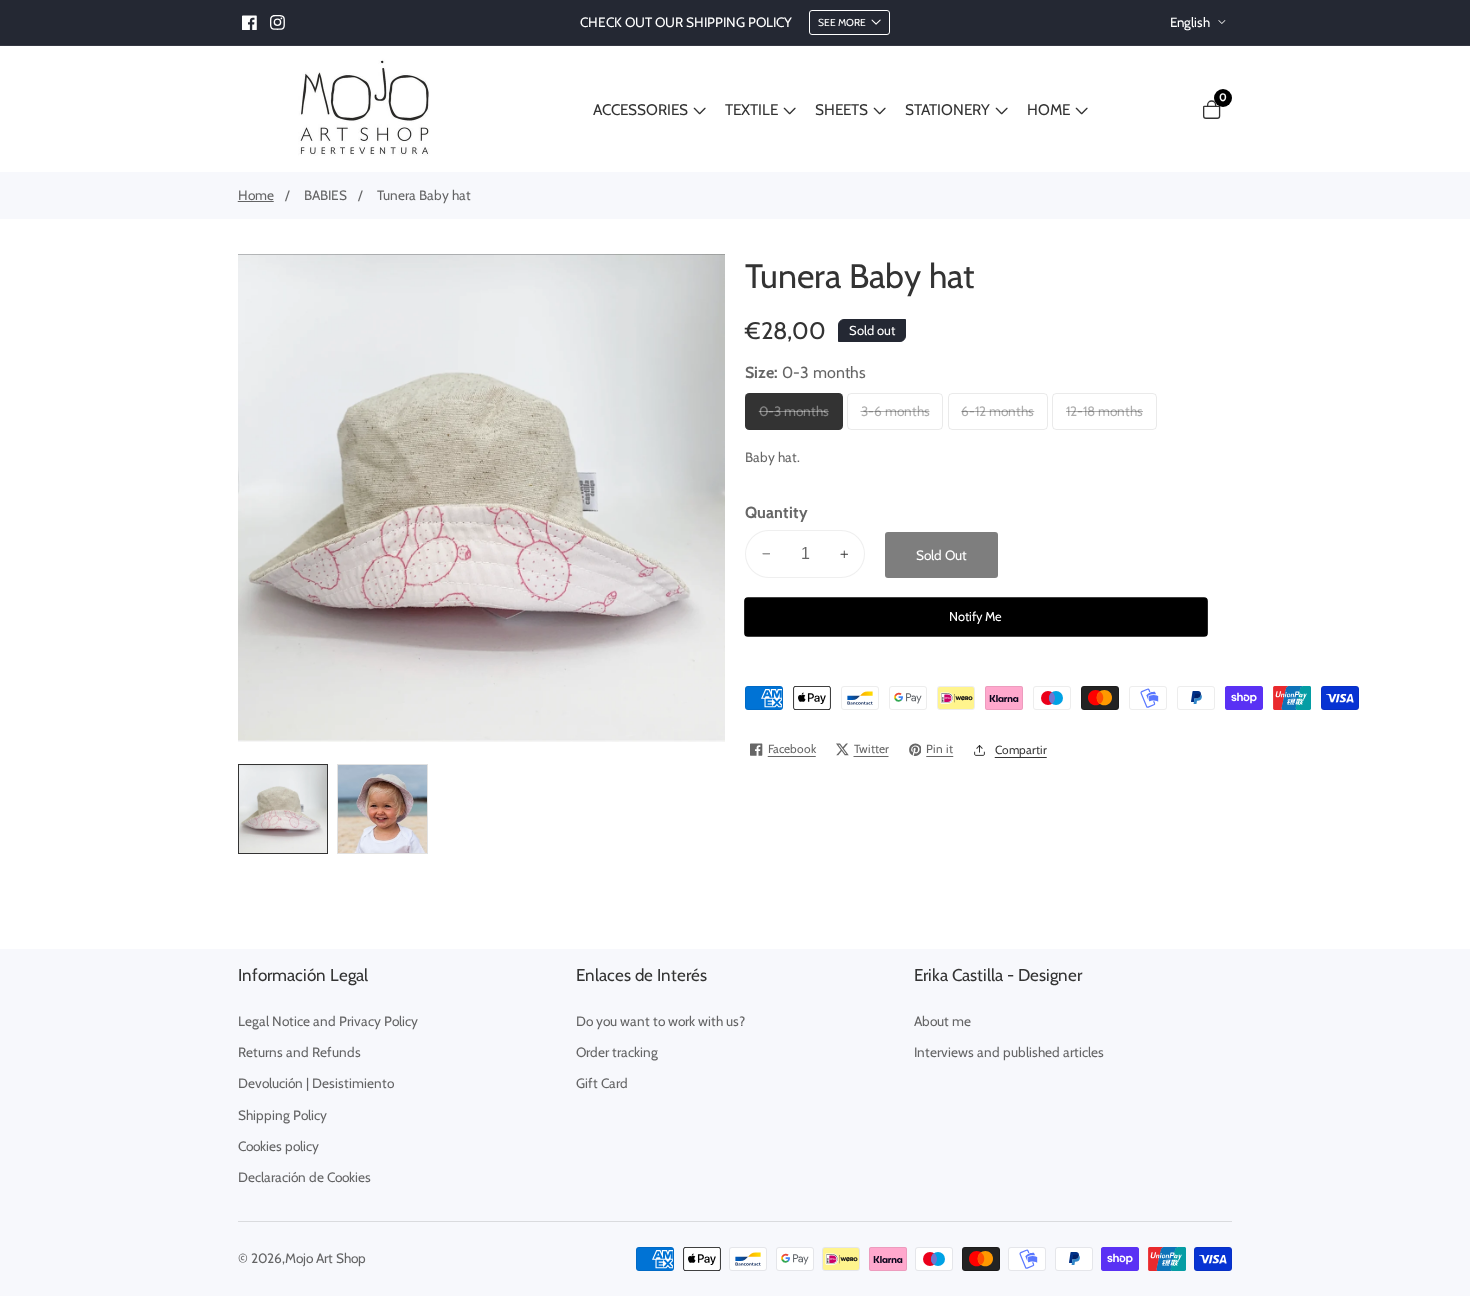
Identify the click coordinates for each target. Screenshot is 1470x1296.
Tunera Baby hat (424, 195)
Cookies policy (278, 1146)
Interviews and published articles (1009, 1052)
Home (256, 195)
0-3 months (799, 416)
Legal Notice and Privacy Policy (328, 1021)
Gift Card (602, 1083)
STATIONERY (947, 109)
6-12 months (1001, 416)
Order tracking (617, 1052)
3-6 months (900, 416)
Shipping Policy (282, 1115)
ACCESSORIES (640, 109)
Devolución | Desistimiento (316, 1083)
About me (942, 1021)
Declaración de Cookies (304, 1177)
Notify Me (975, 616)
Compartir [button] (1021, 750)
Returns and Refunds (299, 1052)
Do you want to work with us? (660, 1021)
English (1191, 22)
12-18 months (1107, 416)
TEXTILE (751, 109)
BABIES (325, 195)
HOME (1048, 109)
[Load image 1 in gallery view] (283, 809)
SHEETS (841, 109)
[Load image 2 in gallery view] (382, 809)
